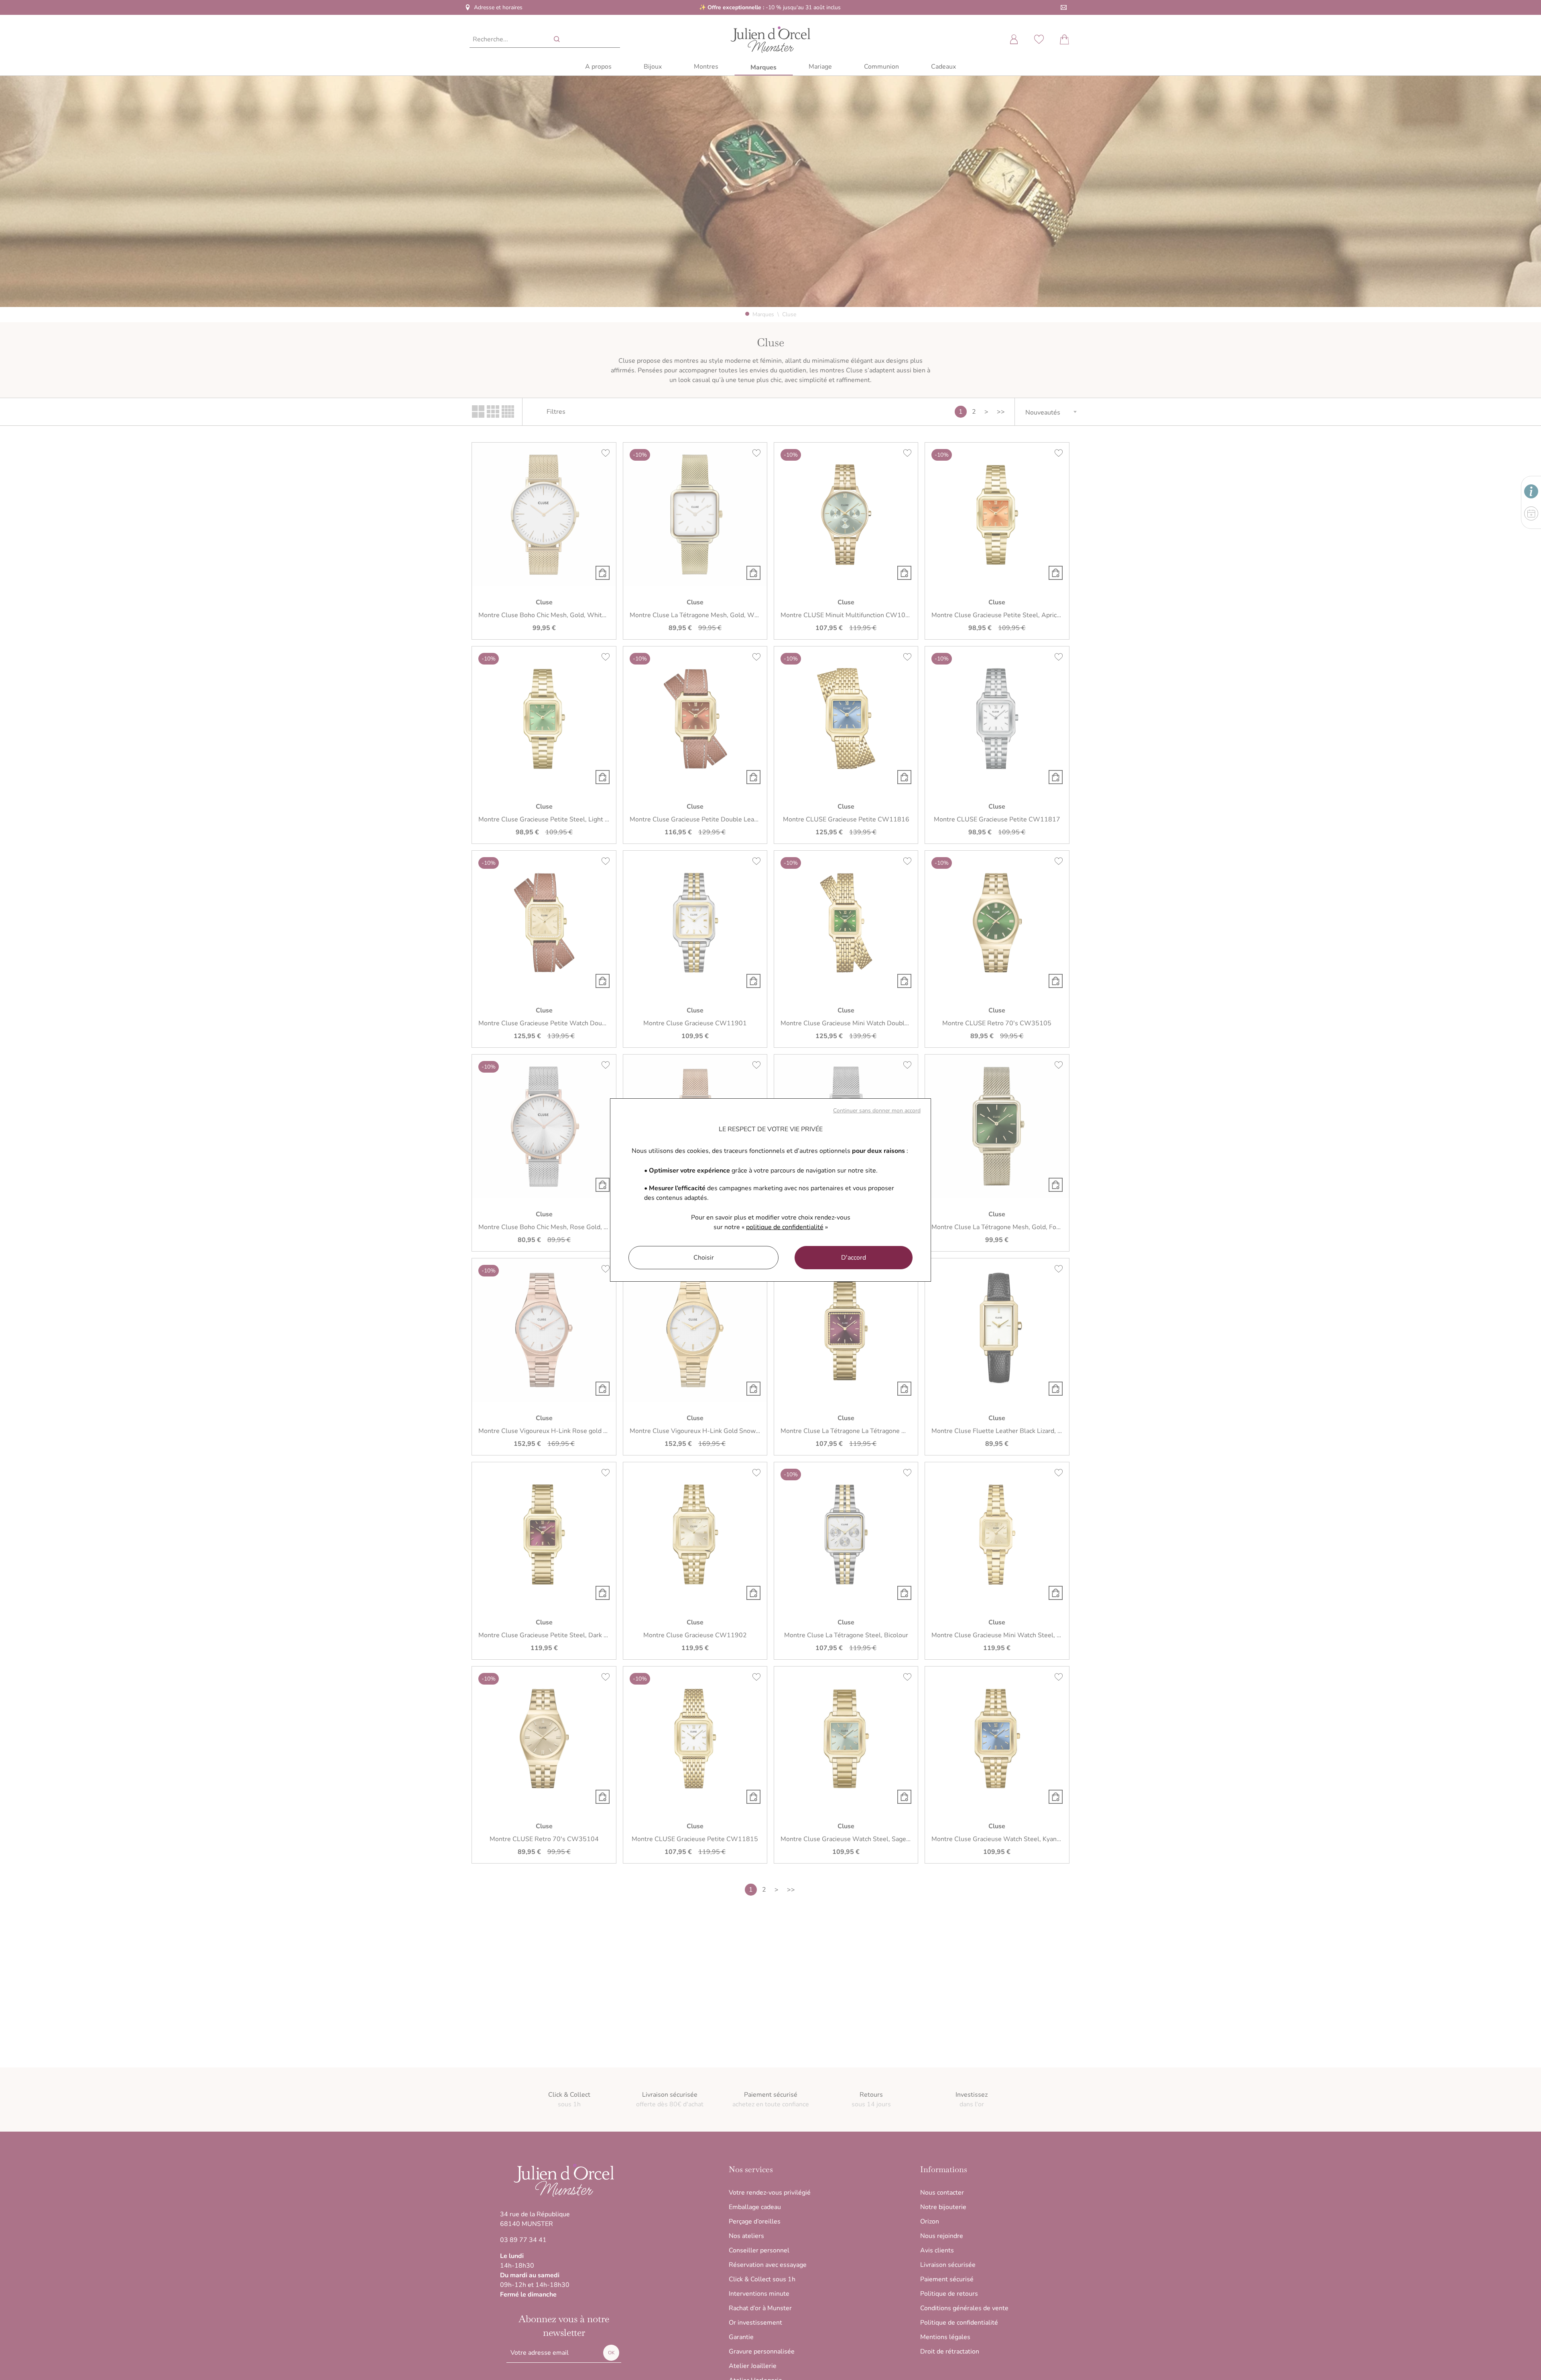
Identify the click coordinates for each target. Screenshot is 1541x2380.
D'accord (854, 1258)
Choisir (704, 1258)
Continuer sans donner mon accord (877, 1111)
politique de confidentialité (785, 1227)
